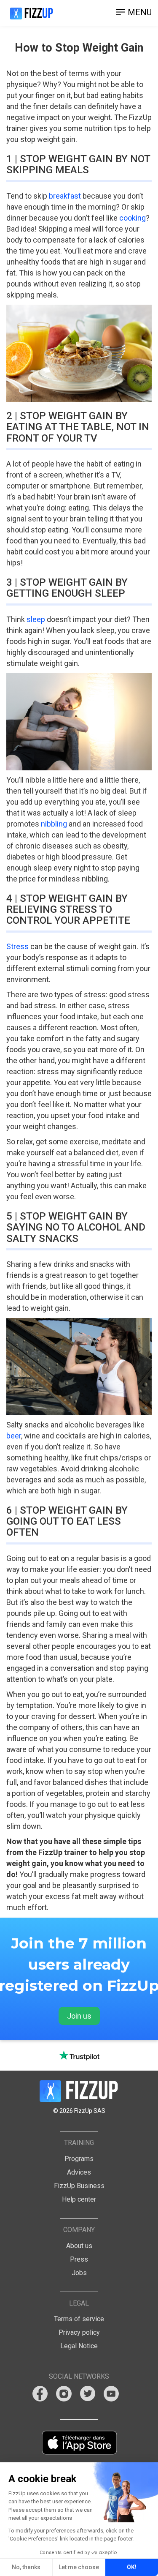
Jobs (79, 2273)
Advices (79, 2172)
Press (79, 2259)
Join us (79, 2016)
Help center (79, 2199)
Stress (17, 946)
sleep (36, 619)
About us (79, 2246)
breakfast (65, 196)
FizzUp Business (79, 2186)
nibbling (54, 824)
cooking (133, 218)
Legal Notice (79, 2346)
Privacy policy (79, 2332)
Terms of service (79, 2319)
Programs (79, 2159)
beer (14, 1436)
